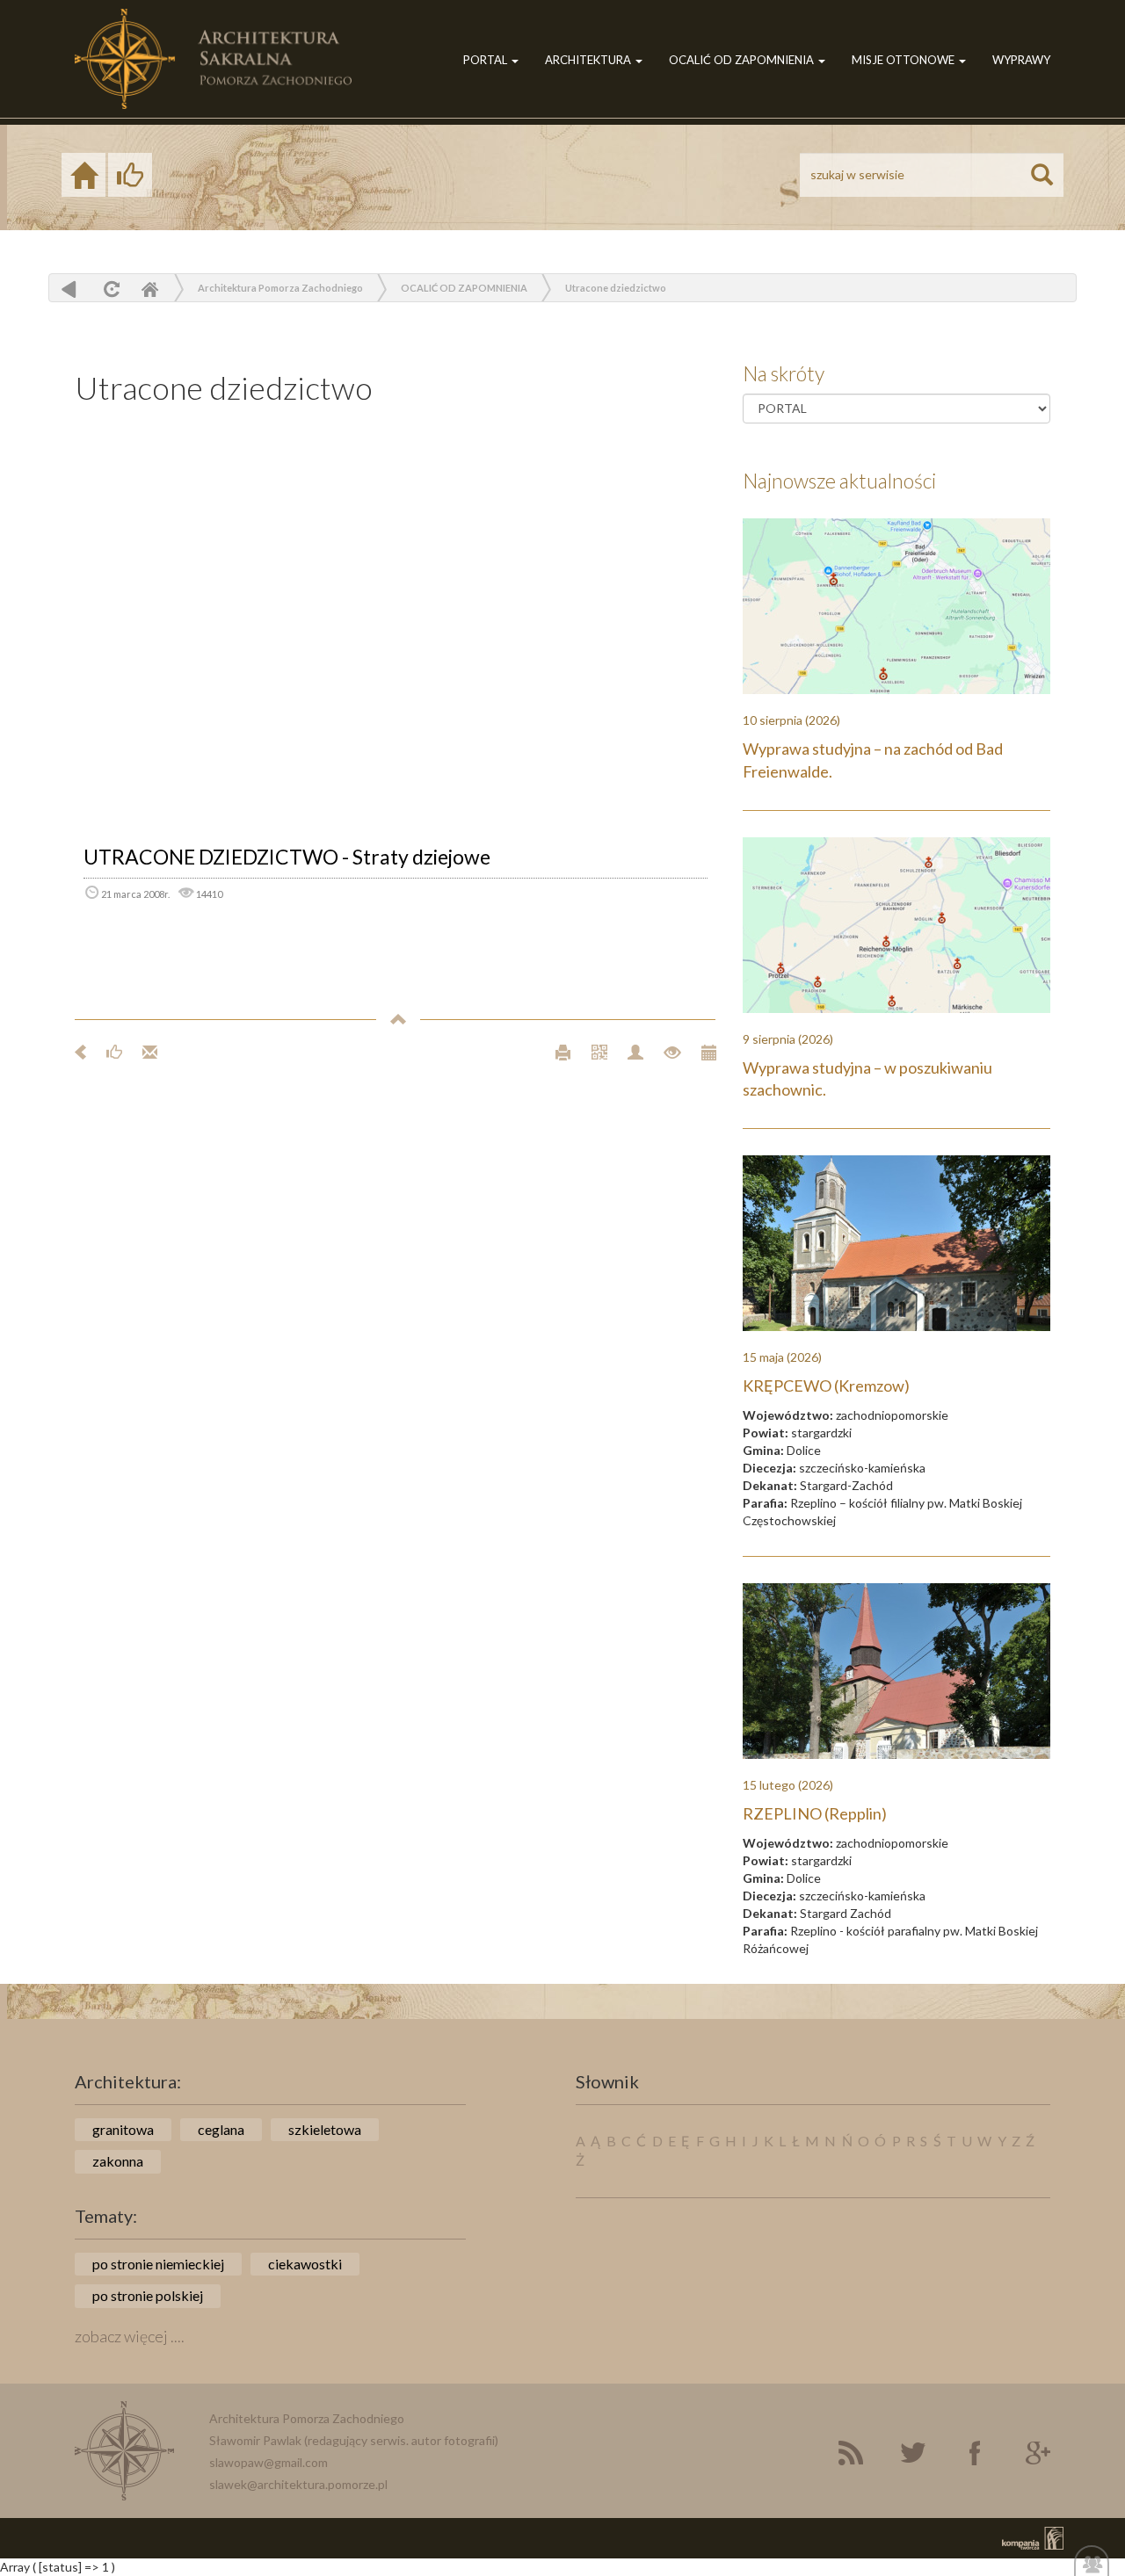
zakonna (118, 2161)
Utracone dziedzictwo (616, 288)
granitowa (123, 2129)
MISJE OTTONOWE (904, 60)
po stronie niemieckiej (158, 2264)
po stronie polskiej (148, 2295)
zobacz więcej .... (130, 2336)
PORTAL (486, 60)
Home (149, 289)
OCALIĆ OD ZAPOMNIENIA (743, 60)
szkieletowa (325, 2129)
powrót (69, 289)
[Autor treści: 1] (628, 1050)
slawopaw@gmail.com (269, 2462)
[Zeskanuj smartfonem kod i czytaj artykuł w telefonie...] (592, 1050)
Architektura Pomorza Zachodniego (280, 288)
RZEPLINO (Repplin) (815, 1813)
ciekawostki (305, 2264)
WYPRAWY (1021, 60)
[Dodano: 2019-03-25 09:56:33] (700, 1050)
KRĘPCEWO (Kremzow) (826, 1386)
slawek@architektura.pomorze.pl (298, 2484)
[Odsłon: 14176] (665, 1050)
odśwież (109, 289)
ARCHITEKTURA (589, 60)
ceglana (221, 2129)
